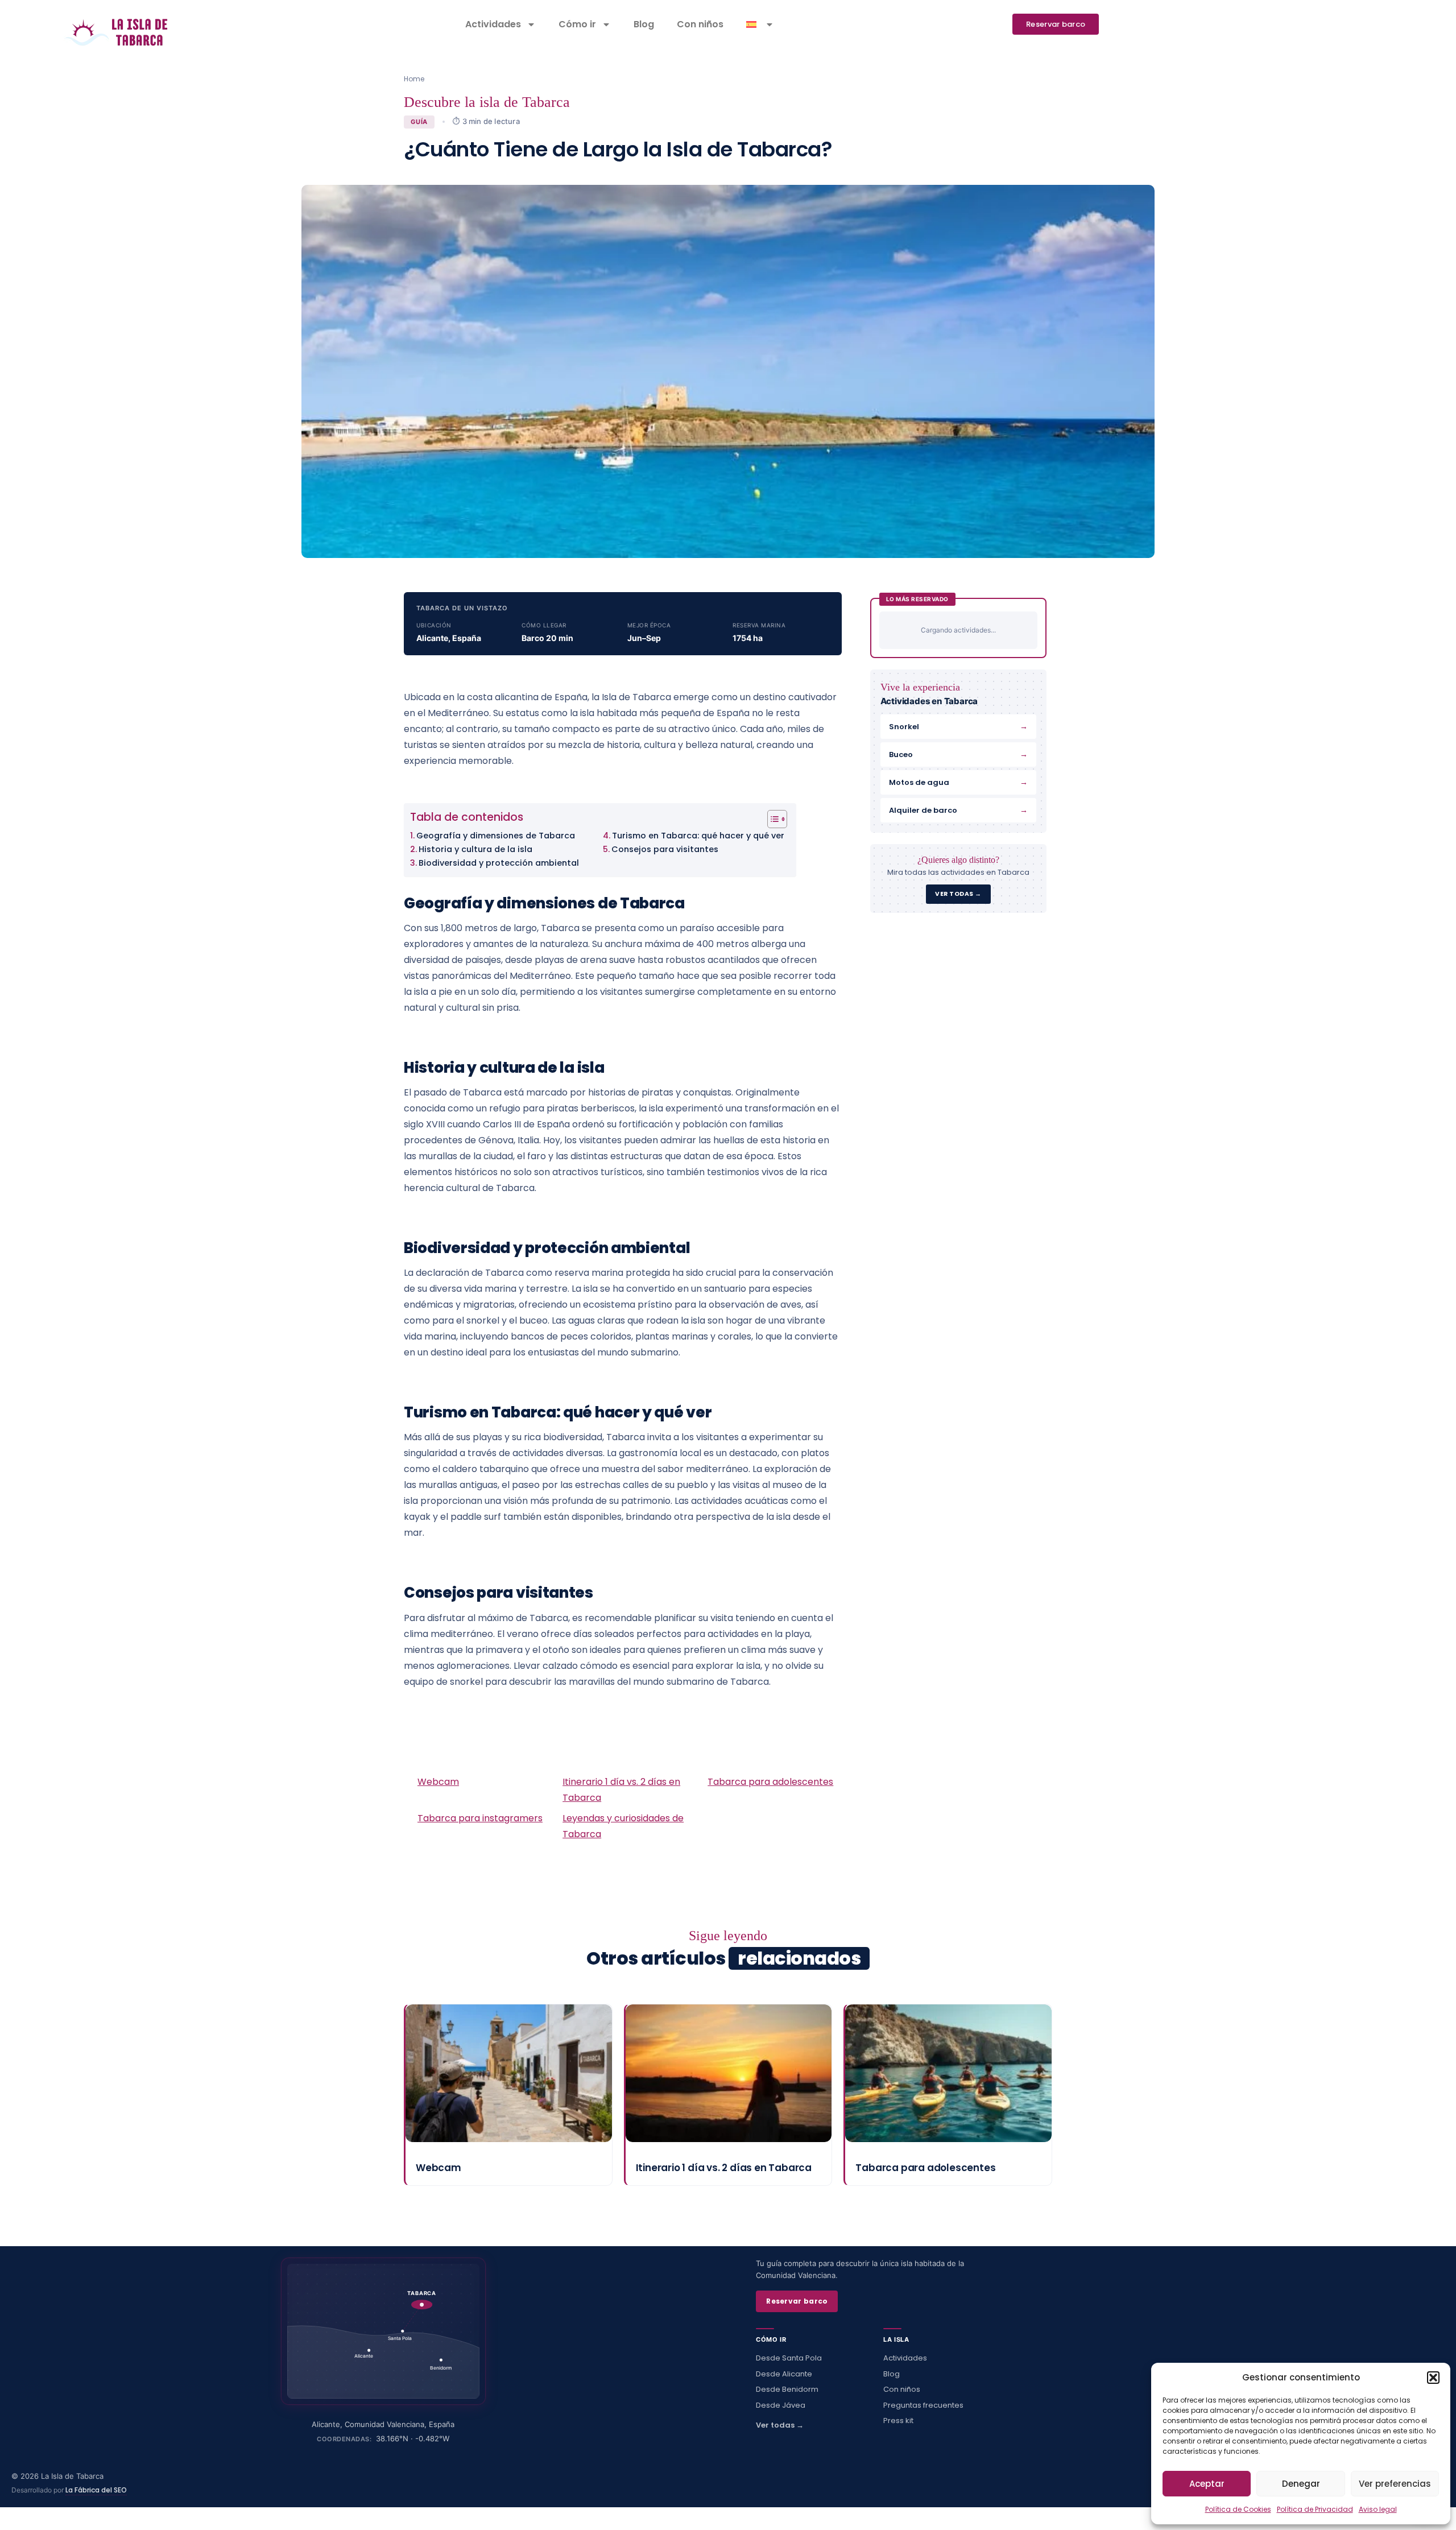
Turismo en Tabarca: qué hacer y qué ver (698, 836)
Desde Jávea (781, 2405)
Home (414, 79)
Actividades (493, 24)
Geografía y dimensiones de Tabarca (496, 836)
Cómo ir (577, 24)
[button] (1433, 2378)
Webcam (438, 1782)
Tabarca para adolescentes (770, 1782)
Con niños (700, 24)
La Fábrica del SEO (96, 2490)
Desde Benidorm (787, 2389)
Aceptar (1207, 2484)
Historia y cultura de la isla (475, 849)
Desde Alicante (784, 2374)
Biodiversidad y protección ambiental (499, 863)
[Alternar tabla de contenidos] (772, 819)
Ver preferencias (1395, 2484)
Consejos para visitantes (665, 849)
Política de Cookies (1238, 2509)
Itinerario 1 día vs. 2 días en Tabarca (724, 2168)
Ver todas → (780, 2425)
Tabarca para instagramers (480, 1818)
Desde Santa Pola (789, 2358)
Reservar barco (797, 2301)
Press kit (898, 2421)
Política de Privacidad (1315, 2509)
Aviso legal (1378, 2509)
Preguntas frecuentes (923, 2405)
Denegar (1301, 2484)
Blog (644, 24)
